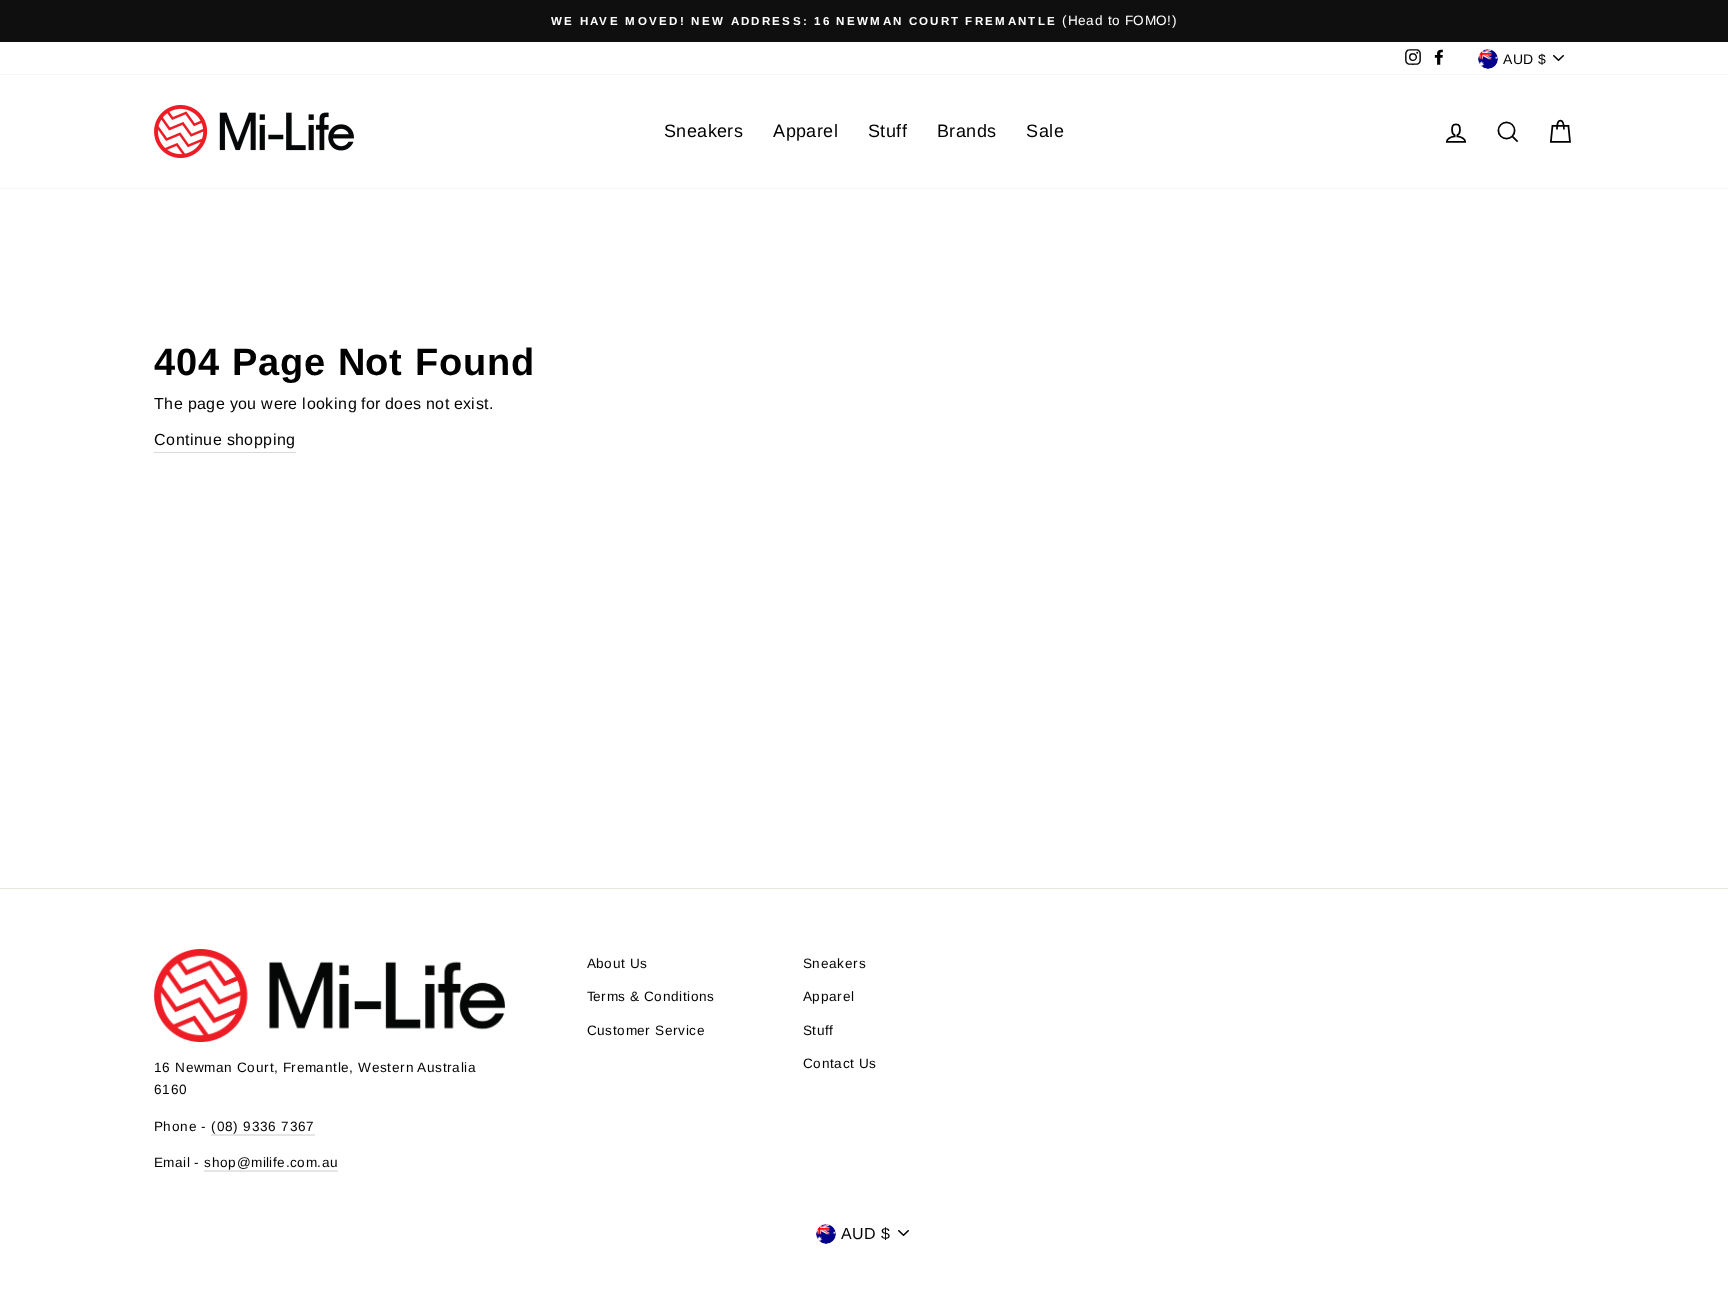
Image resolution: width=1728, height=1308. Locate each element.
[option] (864, 21)
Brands (966, 131)
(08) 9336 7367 (263, 1126)
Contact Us (840, 1063)
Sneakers (703, 131)
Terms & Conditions (651, 996)
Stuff (887, 131)
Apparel (805, 131)
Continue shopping (225, 439)
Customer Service (646, 1030)
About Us (617, 963)
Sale (1045, 131)
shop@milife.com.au (271, 1162)
